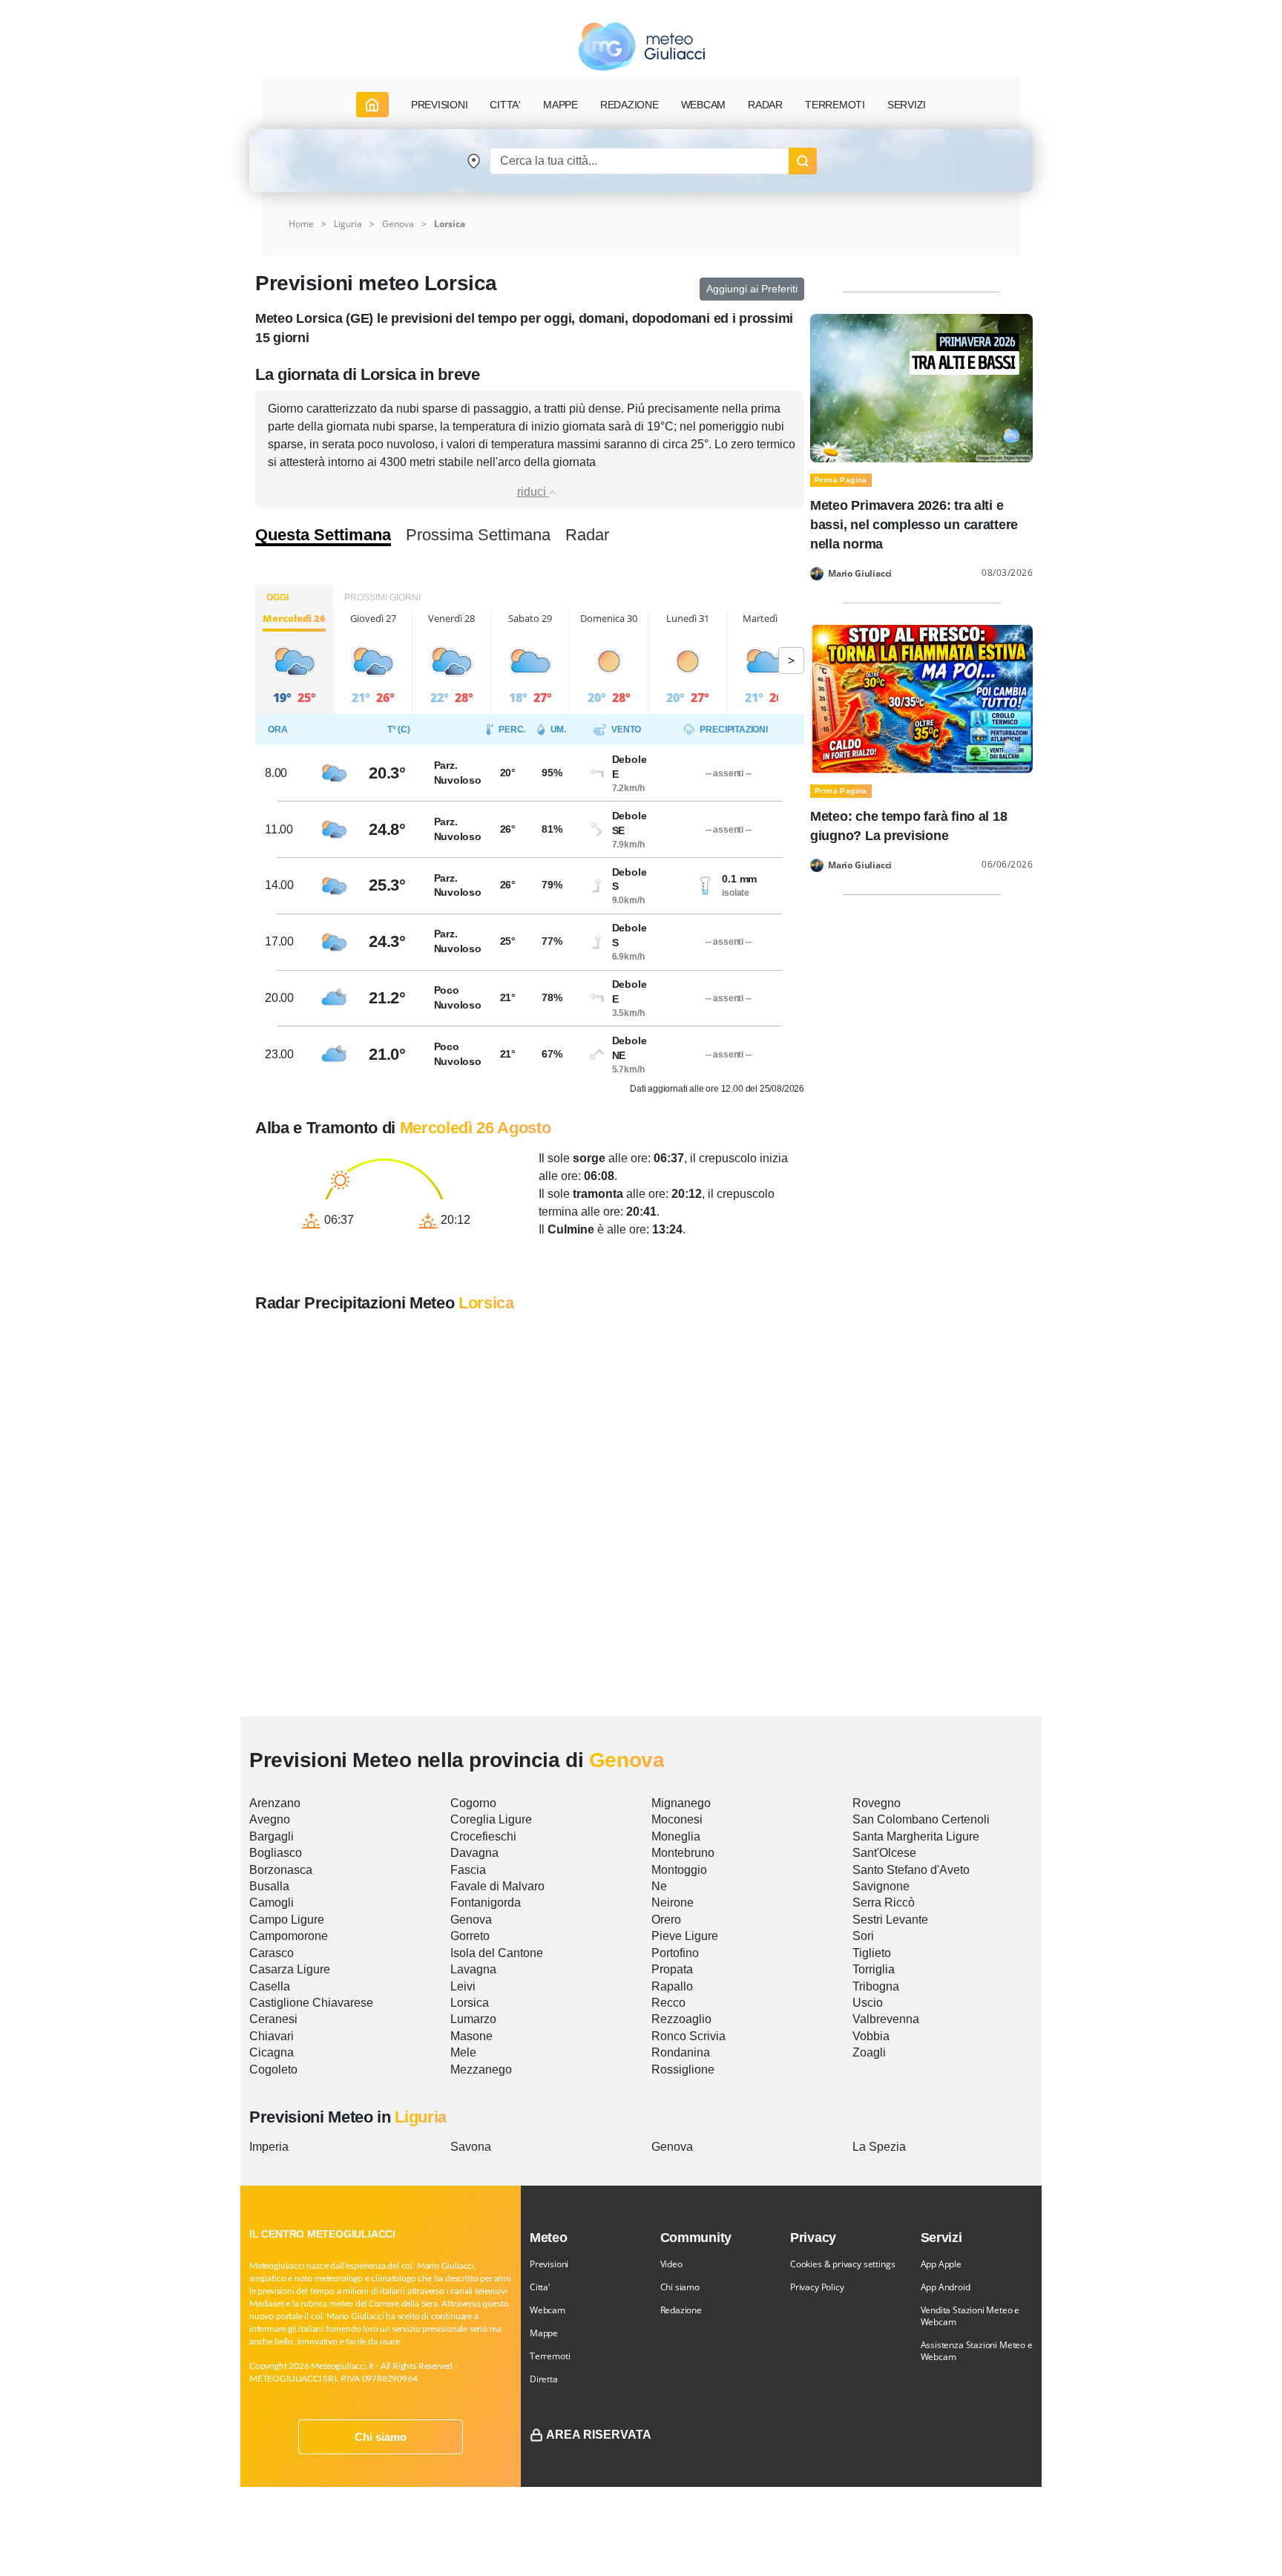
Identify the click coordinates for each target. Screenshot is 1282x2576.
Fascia (468, 1870)
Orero (666, 1920)
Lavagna (473, 1969)
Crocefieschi (483, 1836)
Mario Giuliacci (860, 574)
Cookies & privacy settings (842, 2264)
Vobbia (871, 2036)
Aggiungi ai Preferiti (752, 289)
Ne (659, 1886)
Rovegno (877, 1803)
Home (301, 224)
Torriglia (874, 1969)
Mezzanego (481, 2069)
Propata (672, 1969)
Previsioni (549, 2264)
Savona (471, 2147)
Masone (471, 2036)
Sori (863, 1936)
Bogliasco (276, 1853)
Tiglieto (872, 1953)
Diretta (544, 2379)
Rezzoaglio (681, 2019)
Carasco (272, 1953)
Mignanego (681, 1803)
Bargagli (272, 1836)
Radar (765, 105)
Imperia (269, 2147)
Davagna (474, 1853)
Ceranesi (273, 2019)
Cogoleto (273, 2069)
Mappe (544, 2333)
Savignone (881, 1886)
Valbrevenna (886, 2019)
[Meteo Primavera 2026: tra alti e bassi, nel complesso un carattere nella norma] (921, 387)
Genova (398, 224)
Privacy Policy (817, 2287)
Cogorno (473, 1803)
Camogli (272, 1902)
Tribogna (876, 1986)
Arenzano (275, 1803)
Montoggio (679, 1870)
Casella (270, 1986)
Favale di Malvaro (497, 1886)
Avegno (270, 1819)
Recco (668, 2003)
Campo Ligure (287, 1920)
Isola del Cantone (497, 1953)
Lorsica (470, 2003)
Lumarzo (473, 2019)
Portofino (675, 1953)
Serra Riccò (884, 1902)
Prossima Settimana (478, 535)
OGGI (277, 597)
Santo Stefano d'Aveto (911, 1870)
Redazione (681, 2310)
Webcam (704, 105)
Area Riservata (599, 2435)
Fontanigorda (486, 1902)
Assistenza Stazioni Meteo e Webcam (977, 2351)
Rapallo (672, 1986)
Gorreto (470, 1936)
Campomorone (289, 1936)
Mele (463, 2052)
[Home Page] (372, 105)
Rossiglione (683, 2069)
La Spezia (879, 2147)
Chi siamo (381, 2437)
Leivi (463, 1986)
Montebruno (683, 1853)
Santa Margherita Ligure (916, 1836)
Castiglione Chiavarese (311, 2003)
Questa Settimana (323, 535)
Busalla (269, 1886)
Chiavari (272, 2036)
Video (671, 2264)
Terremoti (550, 2356)
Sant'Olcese (884, 1853)
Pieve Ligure (685, 1936)
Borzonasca (281, 1870)
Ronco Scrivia (688, 2036)
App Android (946, 2287)
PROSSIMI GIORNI (382, 597)
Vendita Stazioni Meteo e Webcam (970, 2316)
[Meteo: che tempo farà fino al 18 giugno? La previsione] (921, 698)
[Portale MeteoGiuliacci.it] (641, 46)
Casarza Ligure (290, 1969)
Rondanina (681, 2052)
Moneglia (676, 1836)
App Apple (941, 2264)
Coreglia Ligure (491, 1819)
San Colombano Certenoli (921, 1819)
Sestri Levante (890, 1920)
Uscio (868, 2003)
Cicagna (272, 2052)
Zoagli (869, 2052)
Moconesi (677, 1819)
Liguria (348, 224)
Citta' (540, 2287)
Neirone (673, 1902)
